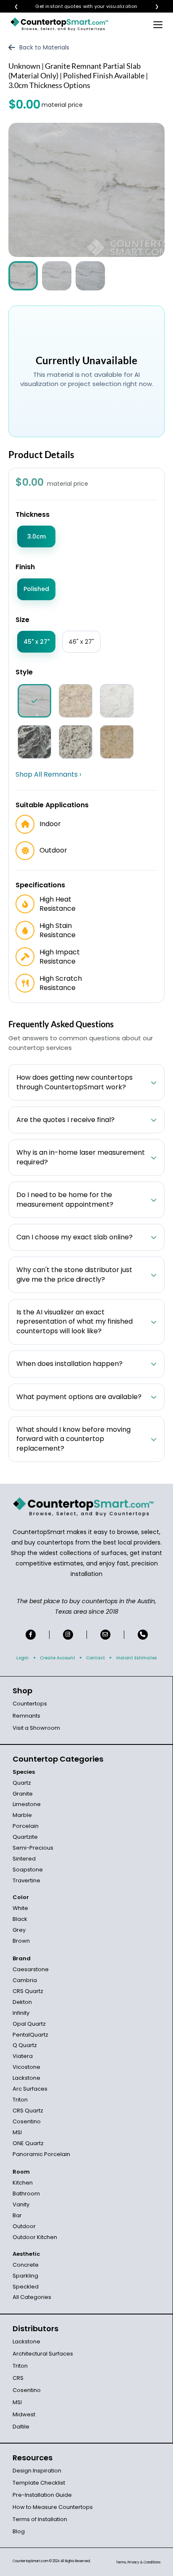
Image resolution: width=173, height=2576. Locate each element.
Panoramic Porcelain (41, 2154)
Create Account (58, 1658)
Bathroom (26, 2194)
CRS (18, 2378)
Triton (20, 2100)
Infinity (21, 2013)
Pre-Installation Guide (42, 2495)
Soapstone (28, 1870)
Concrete (26, 2265)
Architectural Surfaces (43, 2354)
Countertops (30, 1704)
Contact (96, 1658)
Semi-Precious (33, 1848)
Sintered (24, 1859)
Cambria (25, 1980)
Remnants (26, 1716)
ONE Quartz (28, 2143)
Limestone (27, 1804)
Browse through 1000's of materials (79, 6)
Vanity (21, 2204)
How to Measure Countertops (53, 2507)
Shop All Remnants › (48, 775)
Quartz (22, 1783)
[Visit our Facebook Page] (31, 1635)
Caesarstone (31, 1969)
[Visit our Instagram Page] (68, 1635)
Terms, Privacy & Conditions (138, 2562)
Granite (23, 1794)
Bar (17, 2215)
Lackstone (26, 2078)
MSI (17, 2132)
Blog (19, 2531)
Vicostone (26, 2067)
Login (22, 1658)
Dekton (22, 2002)
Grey (19, 1930)
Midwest (24, 2414)
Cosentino (27, 2121)
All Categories (32, 2297)
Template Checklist (39, 2483)
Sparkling (25, 2276)
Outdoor (24, 2226)
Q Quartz (25, 2045)
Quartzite (25, 1837)
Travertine (26, 1880)
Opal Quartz (29, 2024)
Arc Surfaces (30, 2089)
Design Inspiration (37, 2471)
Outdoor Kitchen (35, 2237)
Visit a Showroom (36, 1728)
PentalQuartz (30, 2035)
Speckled (26, 2287)
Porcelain (26, 1826)
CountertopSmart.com (30, 2561)
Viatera (23, 2056)
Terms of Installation (40, 2519)
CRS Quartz (28, 1991)
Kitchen (23, 2183)
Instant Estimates (136, 1658)
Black (20, 1919)
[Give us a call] (143, 1635)
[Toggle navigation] (158, 24)
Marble (22, 1815)
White (20, 1908)
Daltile (21, 2427)
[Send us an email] (105, 1635)
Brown (21, 1941)
